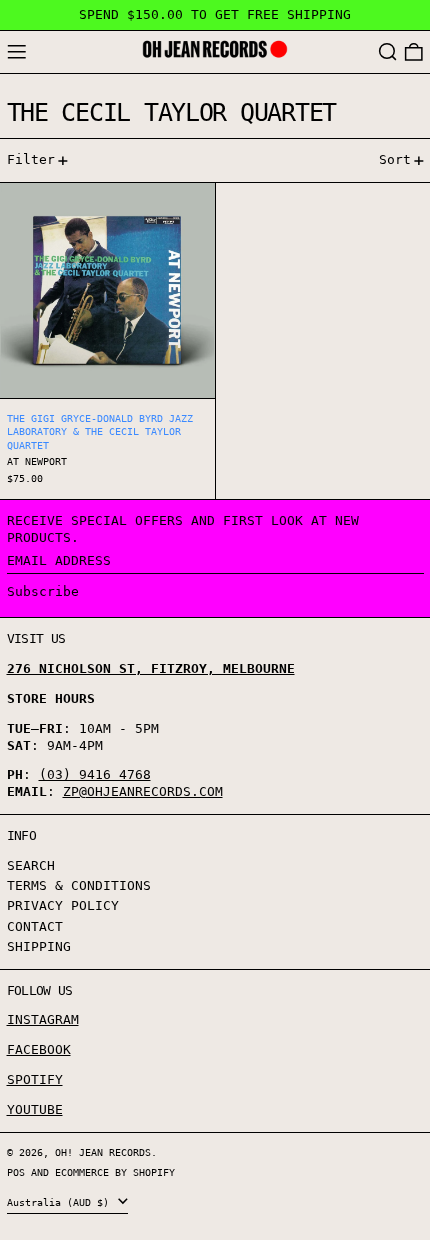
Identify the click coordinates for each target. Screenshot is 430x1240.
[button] (388, 52)
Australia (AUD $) (61, 1202)
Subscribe (43, 591)
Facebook (39, 1049)
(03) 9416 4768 (95, 774)
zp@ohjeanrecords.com (143, 791)
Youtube (35, 1109)
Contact (35, 926)
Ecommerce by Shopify (115, 1172)
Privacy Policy (63, 905)
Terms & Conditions (79, 885)
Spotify (35, 1079)
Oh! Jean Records (103, 1152)
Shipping (39, 946)
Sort (395, 159)
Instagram (43, 1019)
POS (16, 1172)
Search (31, 865)
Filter (31, 159)
